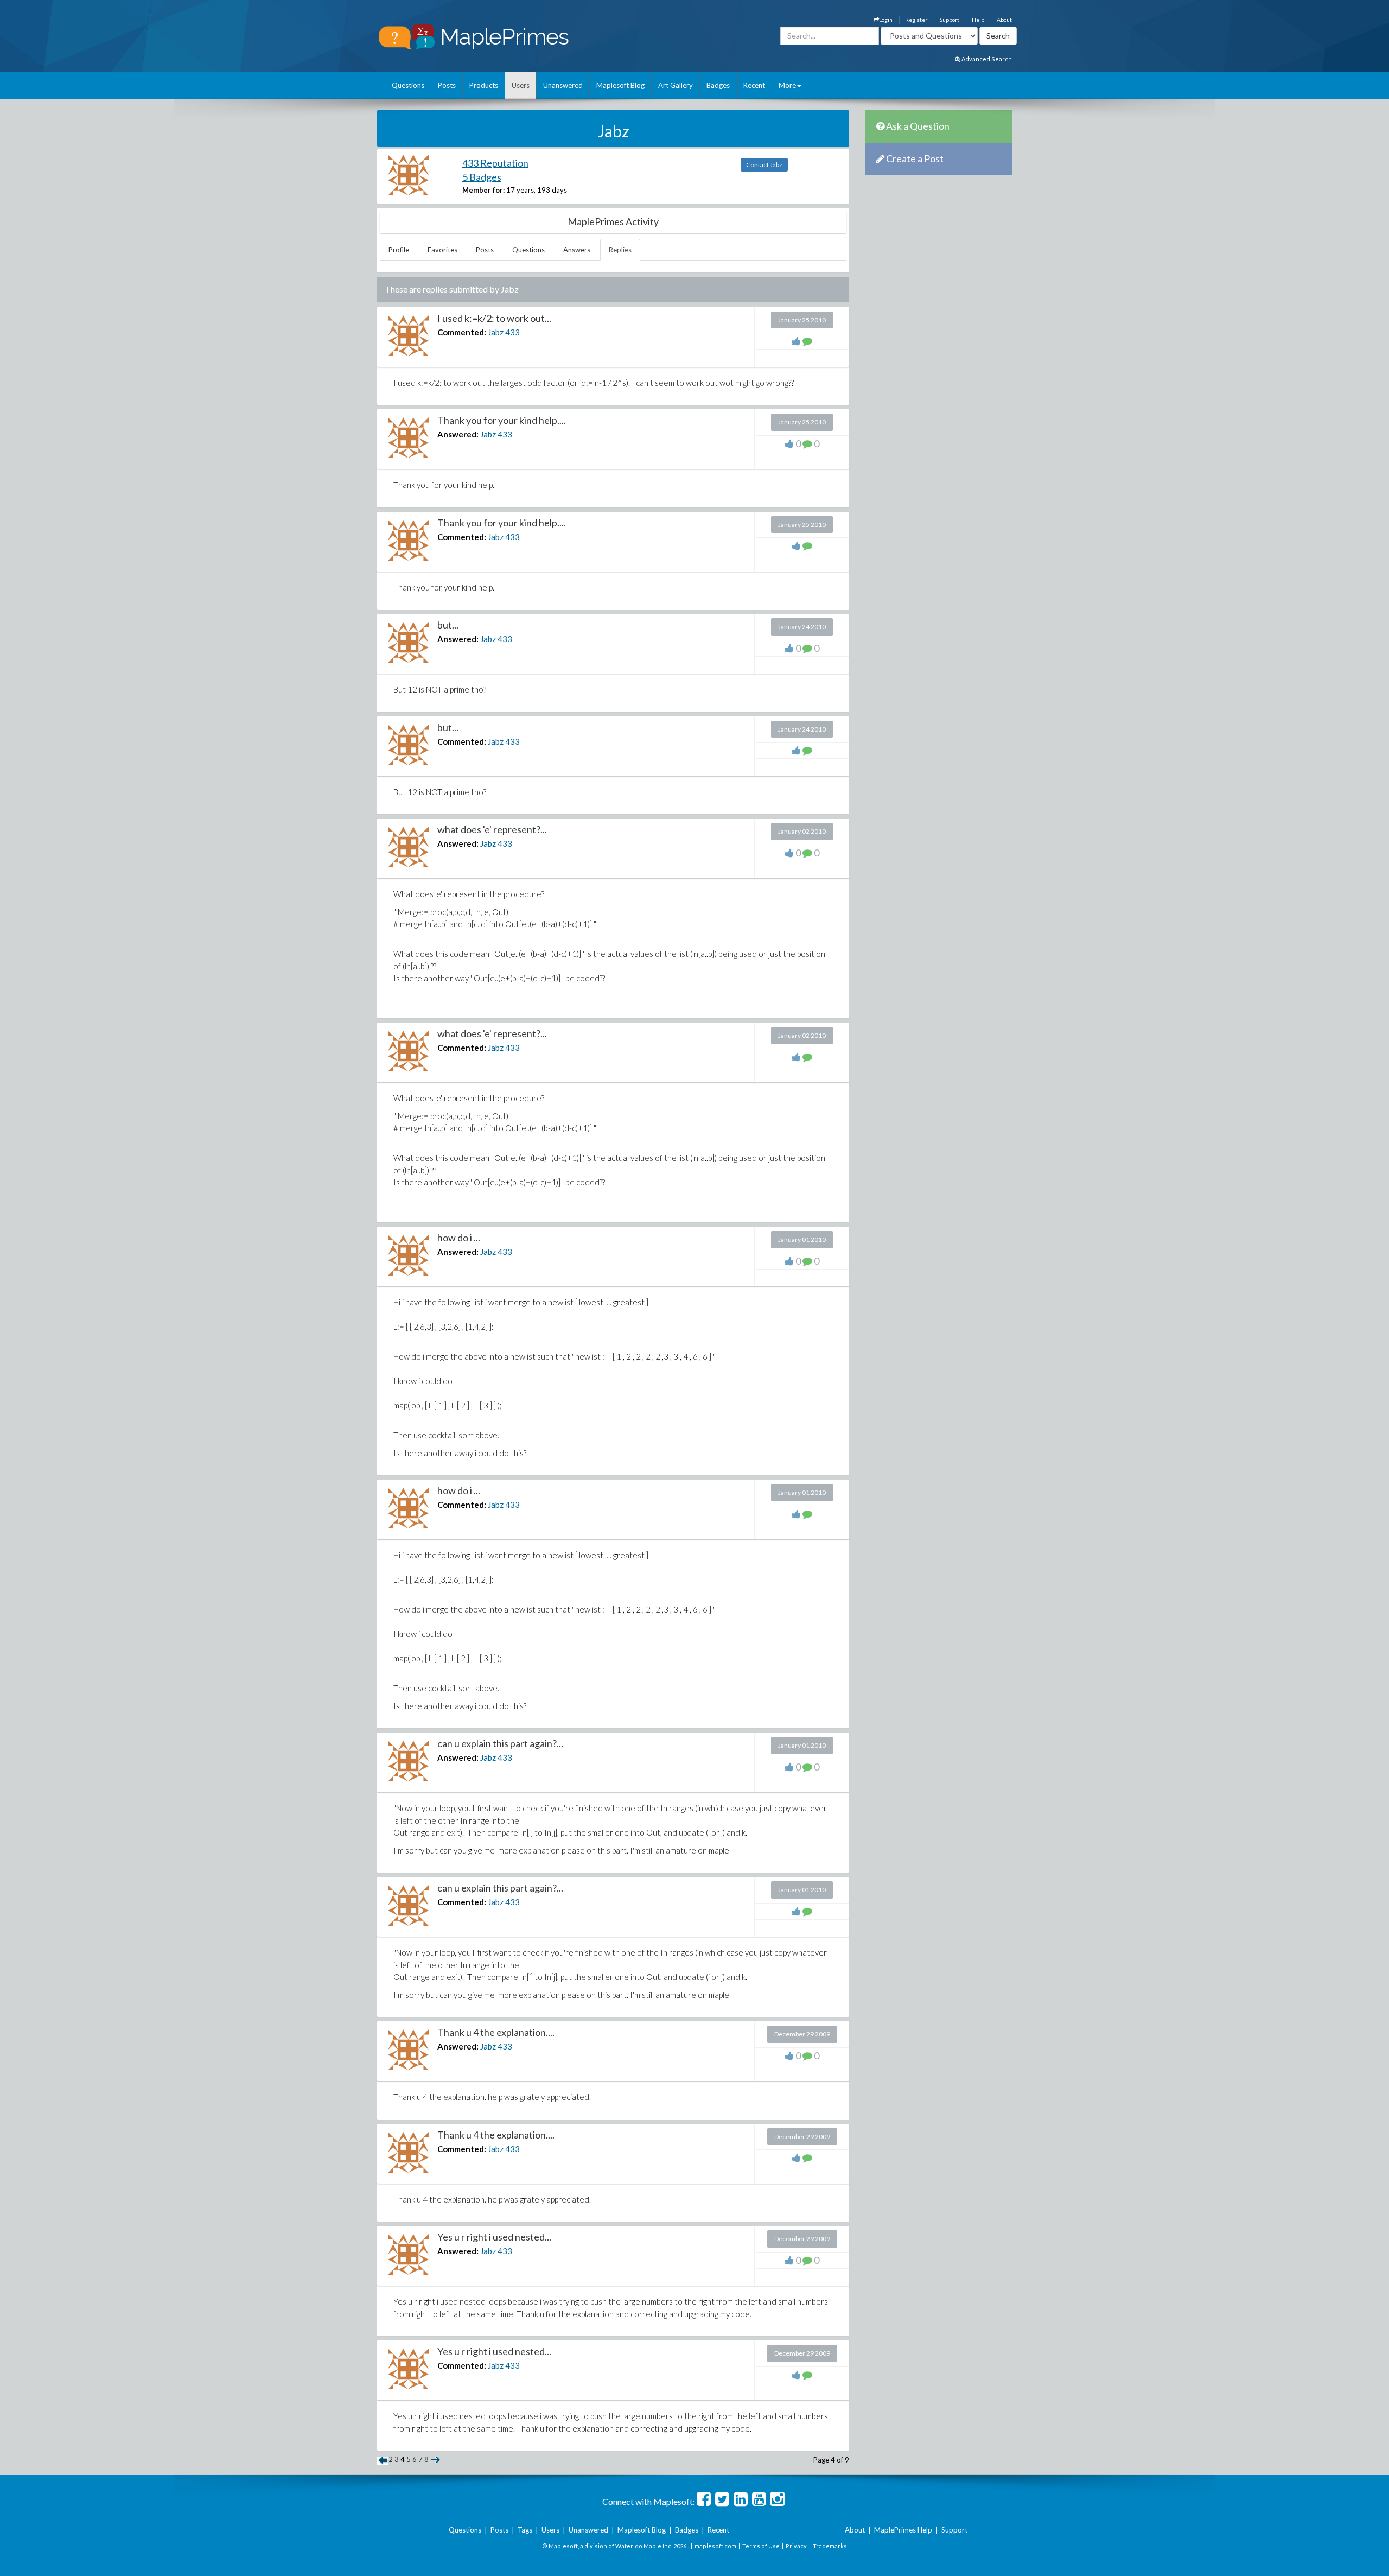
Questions (408, 85)
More (787, 85)
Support (950, 20)
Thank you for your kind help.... (502, 420)
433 (512, 332)
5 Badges (482, 177)
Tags (525, 2530)
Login (886, 20)
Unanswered (563, 85)
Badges (718, 85)
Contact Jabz (764, 165)
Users (521, 85)
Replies (620, 250)
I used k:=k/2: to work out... (494, 318)
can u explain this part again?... (500, 1743)
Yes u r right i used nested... (494, 2237)
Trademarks (830, 2546)
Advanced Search (986, 59)
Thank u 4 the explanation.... (496, 2032)
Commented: (462, 332)
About (1004, 20)
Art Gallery (676, 85)
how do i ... (459, 1238)
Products (484, 85)
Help (978, 20)
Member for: (483, 190)
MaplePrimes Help (903, 2530)
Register (916, 20)
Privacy (796, 2546)
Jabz (496, 332)
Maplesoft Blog (620, 85)
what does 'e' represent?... (492, 829)
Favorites (442, 250)
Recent (754, 85)
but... (448, 625)
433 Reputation (495, 163)
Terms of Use (761, 2546)
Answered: (458, 434)
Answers (577, 250)
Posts (447, 85)
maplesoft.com (715, 2546)
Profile (399, 250)
